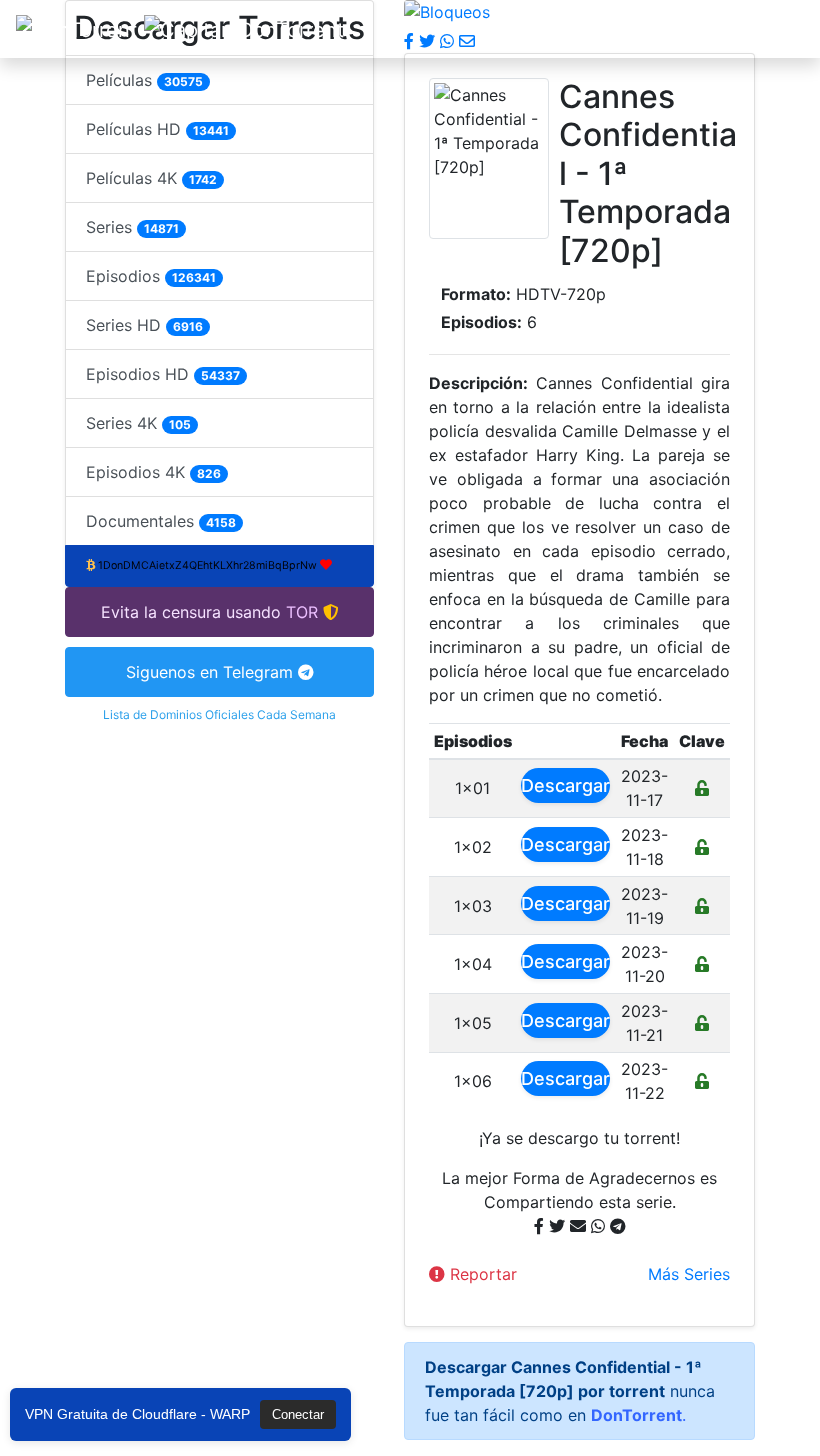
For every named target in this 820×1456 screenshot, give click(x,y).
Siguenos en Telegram (212, 672)
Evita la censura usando (191, 612)
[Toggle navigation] (776, 29)
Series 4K (138, 423)
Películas (144, 80)
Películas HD (157, 129)
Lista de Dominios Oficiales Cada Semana (219, 714)
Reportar (481, 1274)
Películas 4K (151, 178)
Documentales (161, 521)
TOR (302, 612)
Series (132, 227)
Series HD (144, 325)
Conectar (298, 1414)
